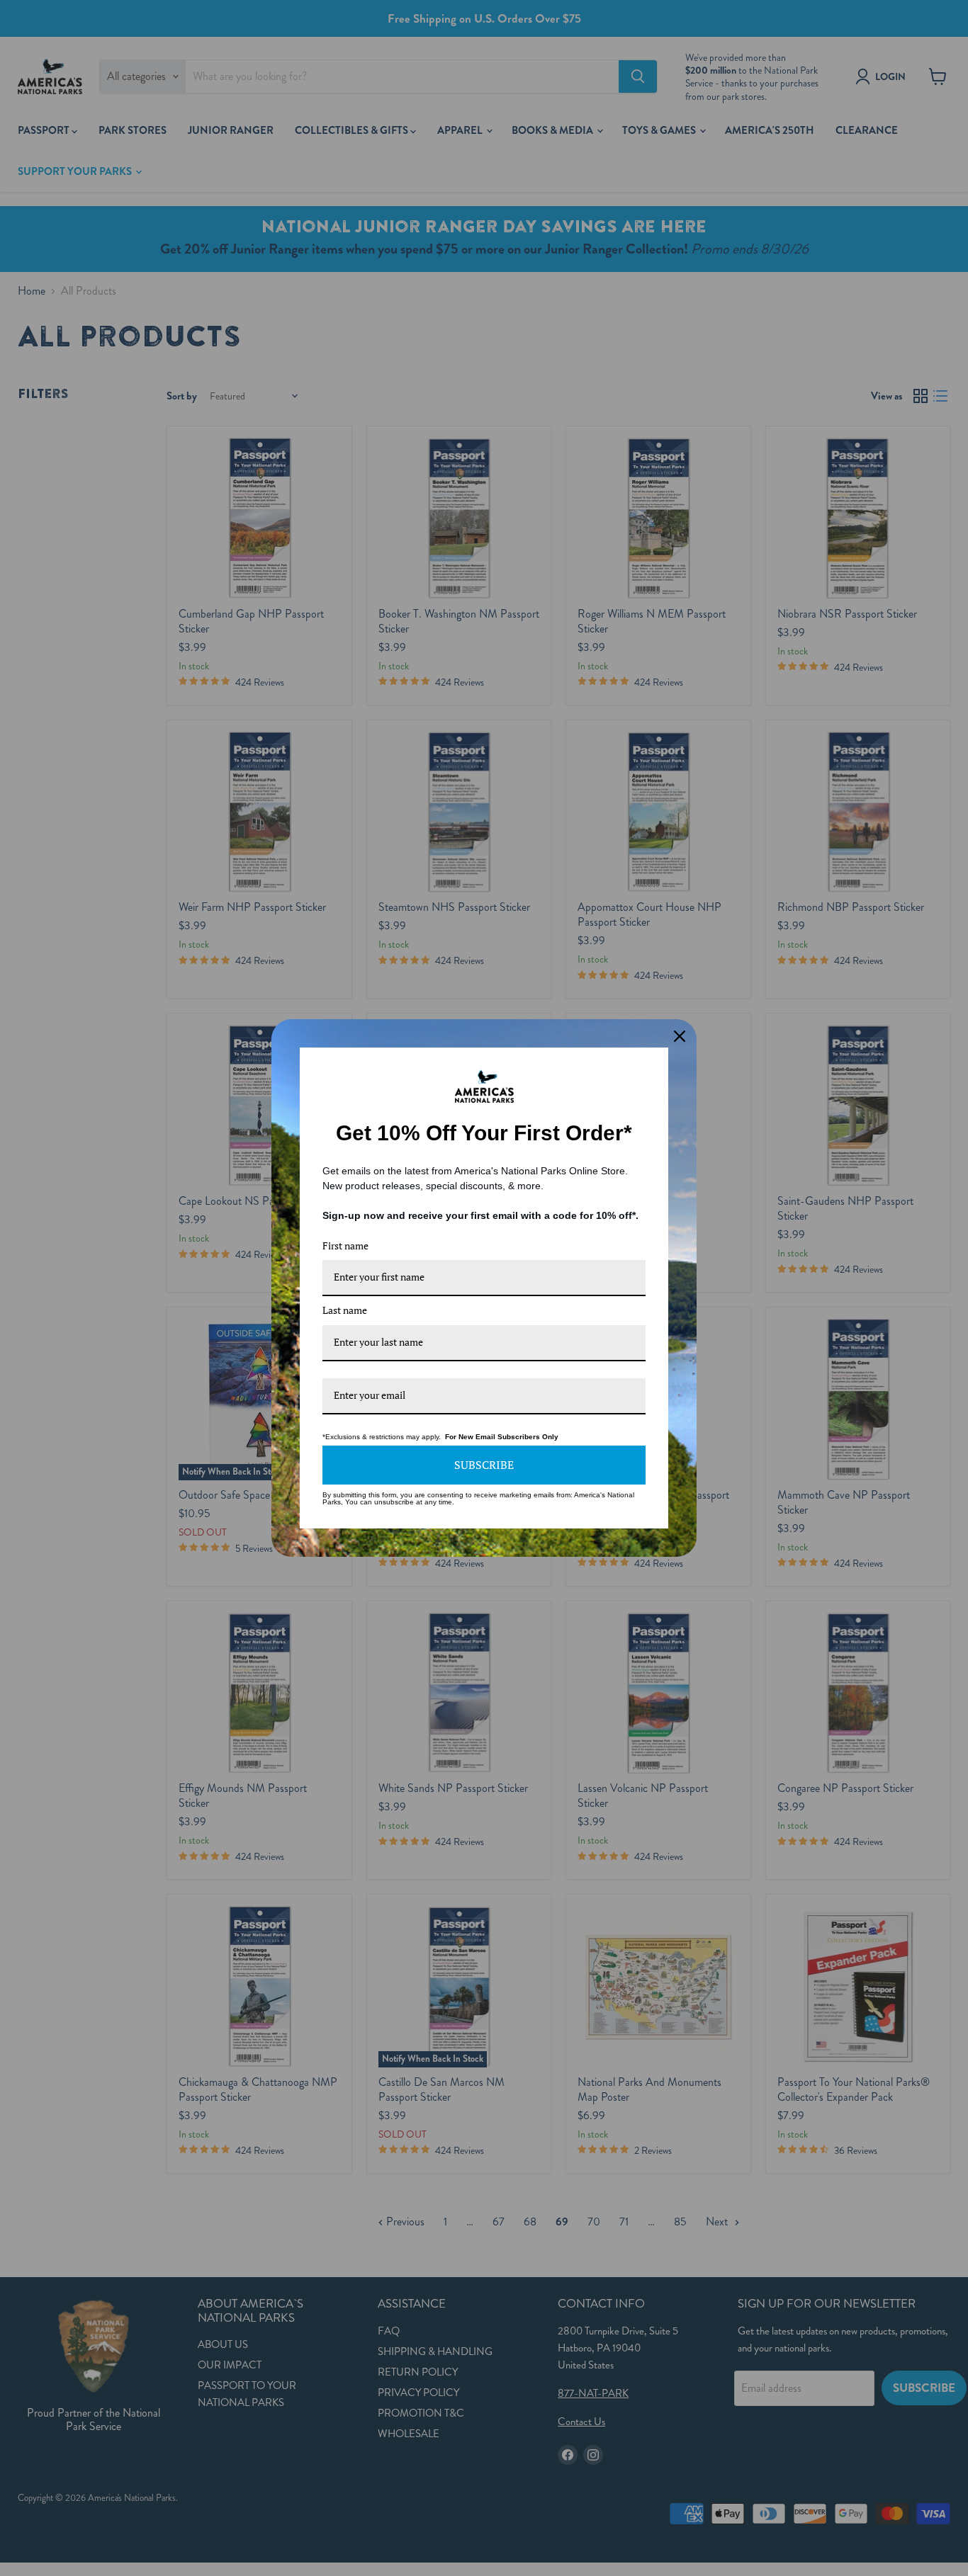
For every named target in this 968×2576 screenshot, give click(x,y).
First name (345, 1246)
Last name (345, 1310)
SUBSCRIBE (484, 1465)
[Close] (680, 1036)
